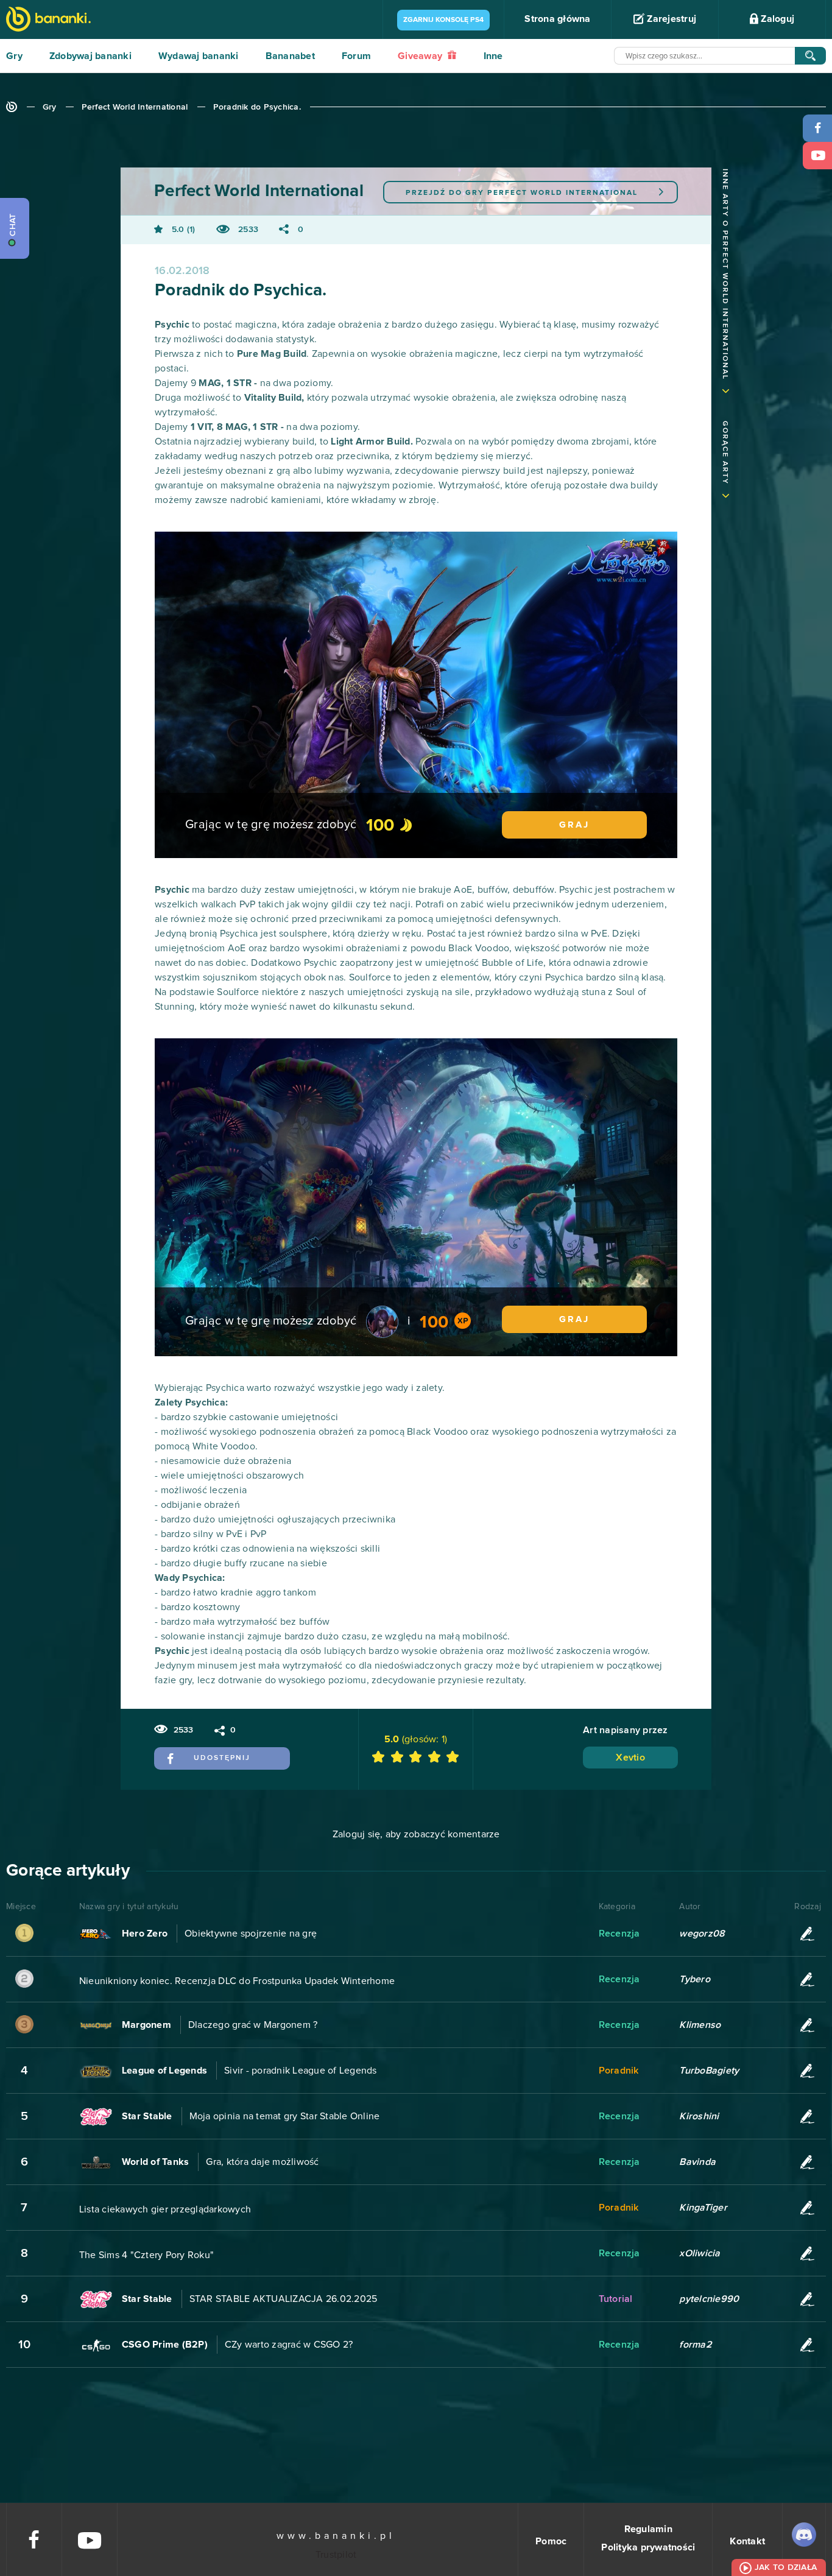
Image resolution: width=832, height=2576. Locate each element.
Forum (356, 56)
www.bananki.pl (336, 2536)
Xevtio (630, 1758)
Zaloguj (776, 19)
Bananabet (290, 56)
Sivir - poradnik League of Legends (301, 2071)
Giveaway (421, 56)
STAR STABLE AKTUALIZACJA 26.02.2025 (284, 2299)
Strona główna (557, 19)
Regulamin (648, 2529)
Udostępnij (222, 1758)
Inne (493, 56)
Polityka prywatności (648, 2547)
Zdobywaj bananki (90, 56)
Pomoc (551, 2541)
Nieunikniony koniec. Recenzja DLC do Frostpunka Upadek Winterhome (237, 1981)
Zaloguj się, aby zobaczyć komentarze (416, 1834)
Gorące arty (725, 453)
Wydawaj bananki (199, 56)
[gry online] (48, 20)
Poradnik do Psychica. (257, 107)
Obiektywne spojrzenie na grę (251, 1934)
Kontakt (747, 2541)
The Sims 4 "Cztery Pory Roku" (146, 2255)
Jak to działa (786, 2567)
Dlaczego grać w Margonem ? (253, 2025)
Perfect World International (135, 107)
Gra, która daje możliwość (262, 2162)
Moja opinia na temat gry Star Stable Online (285, 2116)
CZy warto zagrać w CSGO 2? (289, 2345)
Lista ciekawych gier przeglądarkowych (165, 2209)
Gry (14, 56)
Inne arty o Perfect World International (725, 274)
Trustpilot (336, 2555)
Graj (574, 825)
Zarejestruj (670, 19)
